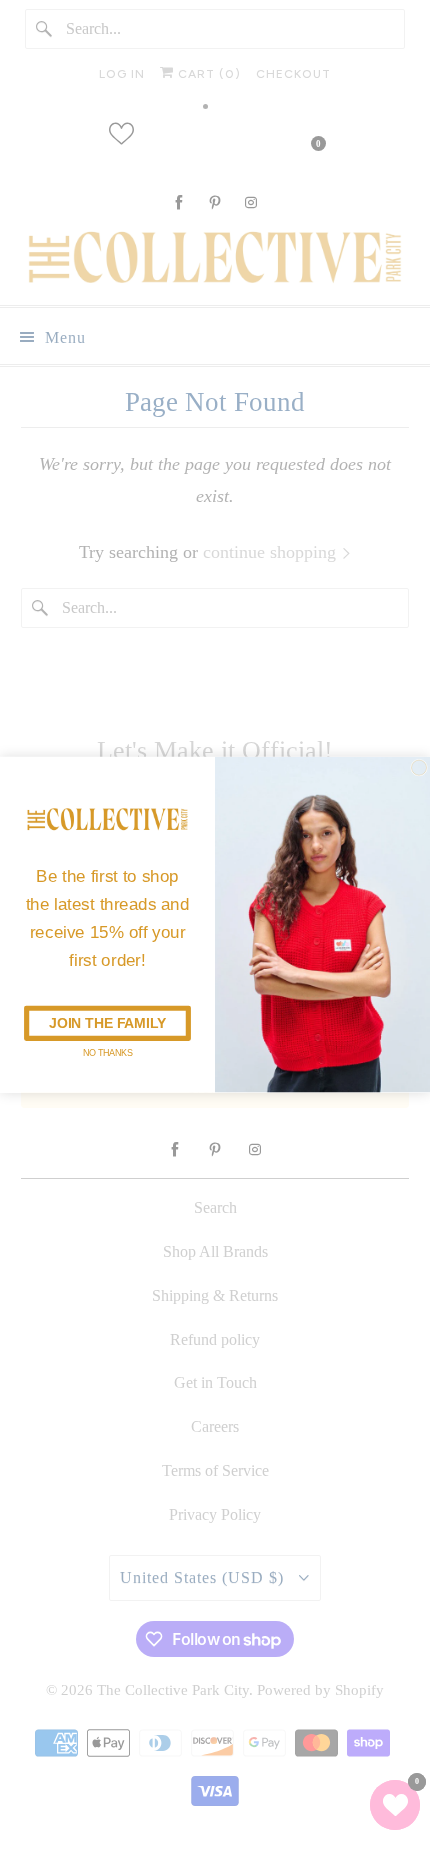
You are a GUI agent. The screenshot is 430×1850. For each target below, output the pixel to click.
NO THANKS (107, 1052)
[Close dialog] (419, 767)
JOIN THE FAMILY (107, 1023)
